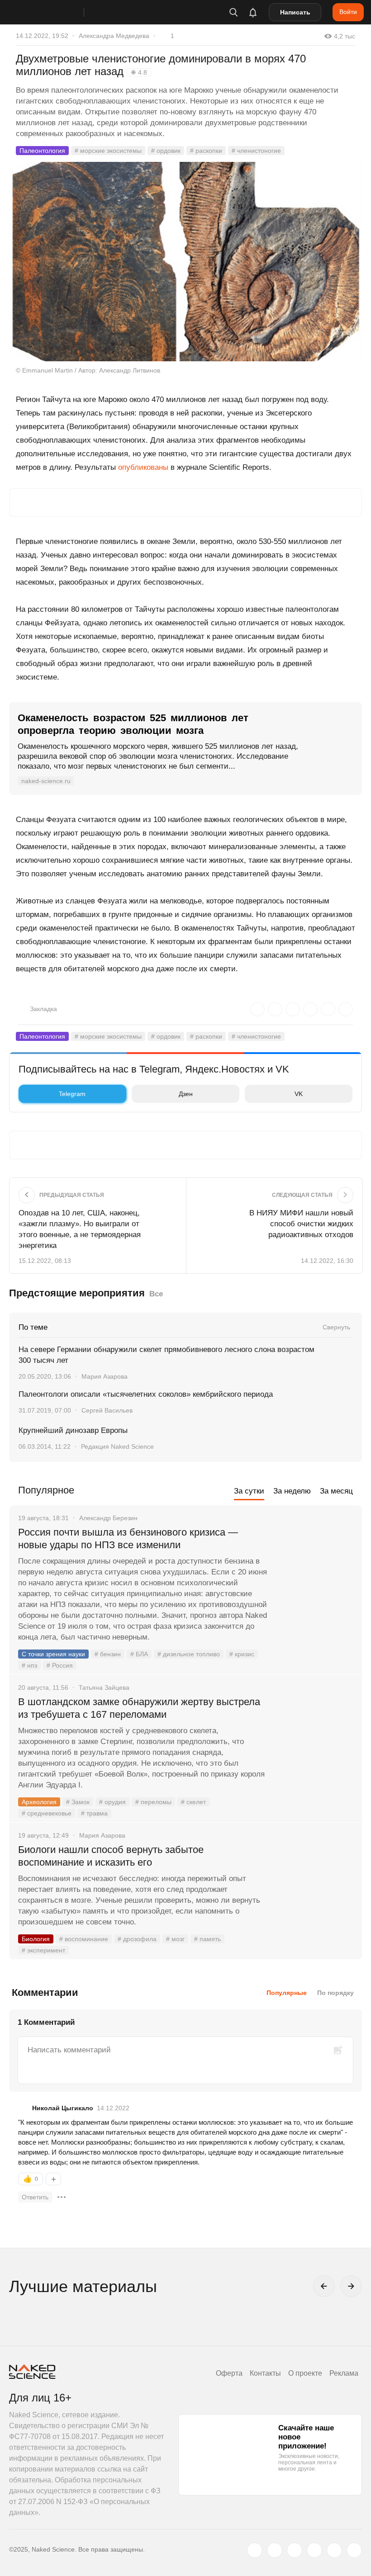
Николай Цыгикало (63, 2108)
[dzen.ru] (314, 2550)
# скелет (193, 1802)
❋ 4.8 (139, 72)
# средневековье (47, 1813)
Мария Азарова (105, 1376)
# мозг (175, 1939)
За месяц (336, 1491)
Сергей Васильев (107, 1410)
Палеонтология (42, 151)
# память (207, 1939)
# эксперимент (43, 1950)
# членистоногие (256, 151)
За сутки (249, 1491)
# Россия (60, 1665)
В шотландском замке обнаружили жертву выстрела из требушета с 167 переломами (139, 1708)
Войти (348, 12)
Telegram (72, 1094)
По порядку (335, 1993)
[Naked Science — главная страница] (56, 12)
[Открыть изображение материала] (185, 262)
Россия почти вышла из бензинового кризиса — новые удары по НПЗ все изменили (128, 1539)
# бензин (108, 1654)
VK (299, 1094)
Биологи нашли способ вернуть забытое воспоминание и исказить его (111, 1856)
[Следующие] (351, 2286)
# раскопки (206, 151)
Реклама (344, 2373)
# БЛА (139, 1654)
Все (156, 1294)
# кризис (242, 1654)
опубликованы (143, 467)
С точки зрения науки (53, 1654)
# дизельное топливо (189, 1654)
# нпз (29, 1665)
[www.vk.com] (275, 2550)
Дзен (186, 1094)
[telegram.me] (334, 2550)
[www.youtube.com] (295, 2550)
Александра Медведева (114, 36)
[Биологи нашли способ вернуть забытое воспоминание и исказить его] (314, 1884)
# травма (94, 1813)
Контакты (265, 2373)
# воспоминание (84, 1939)
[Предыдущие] (324, 2286)
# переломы (153, 1802)
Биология (36, 1939)
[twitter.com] (255, 2550)
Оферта (229, 2373)
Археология (39, 1802)
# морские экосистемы (108, 151)
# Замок (78, 1802)
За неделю (292, 1491)
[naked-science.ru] (354, 2550)
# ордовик (166, 151)
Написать (295, 12)
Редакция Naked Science (117, 1446)
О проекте (305, 2373)
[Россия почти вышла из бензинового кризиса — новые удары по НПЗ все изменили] (314, 1566)
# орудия (112, 1802)
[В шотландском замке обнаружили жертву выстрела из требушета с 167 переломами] (314, 1736)
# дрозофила (137, 1939)
